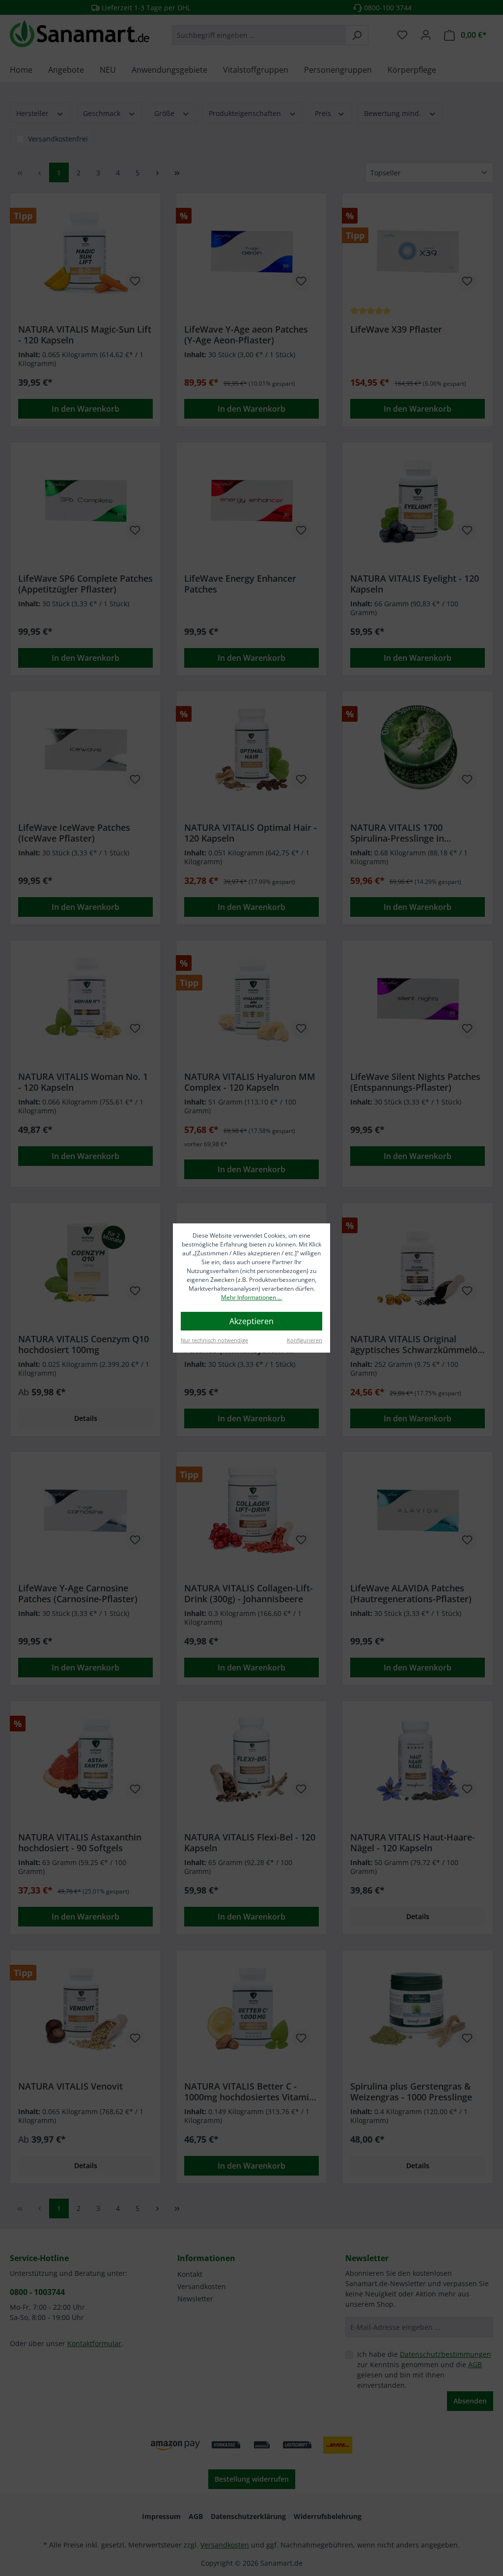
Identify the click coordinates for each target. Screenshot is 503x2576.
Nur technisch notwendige (214, 1340)
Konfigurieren (305, 1340)
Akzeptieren (251, 1321)
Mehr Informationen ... (251, 1297)
